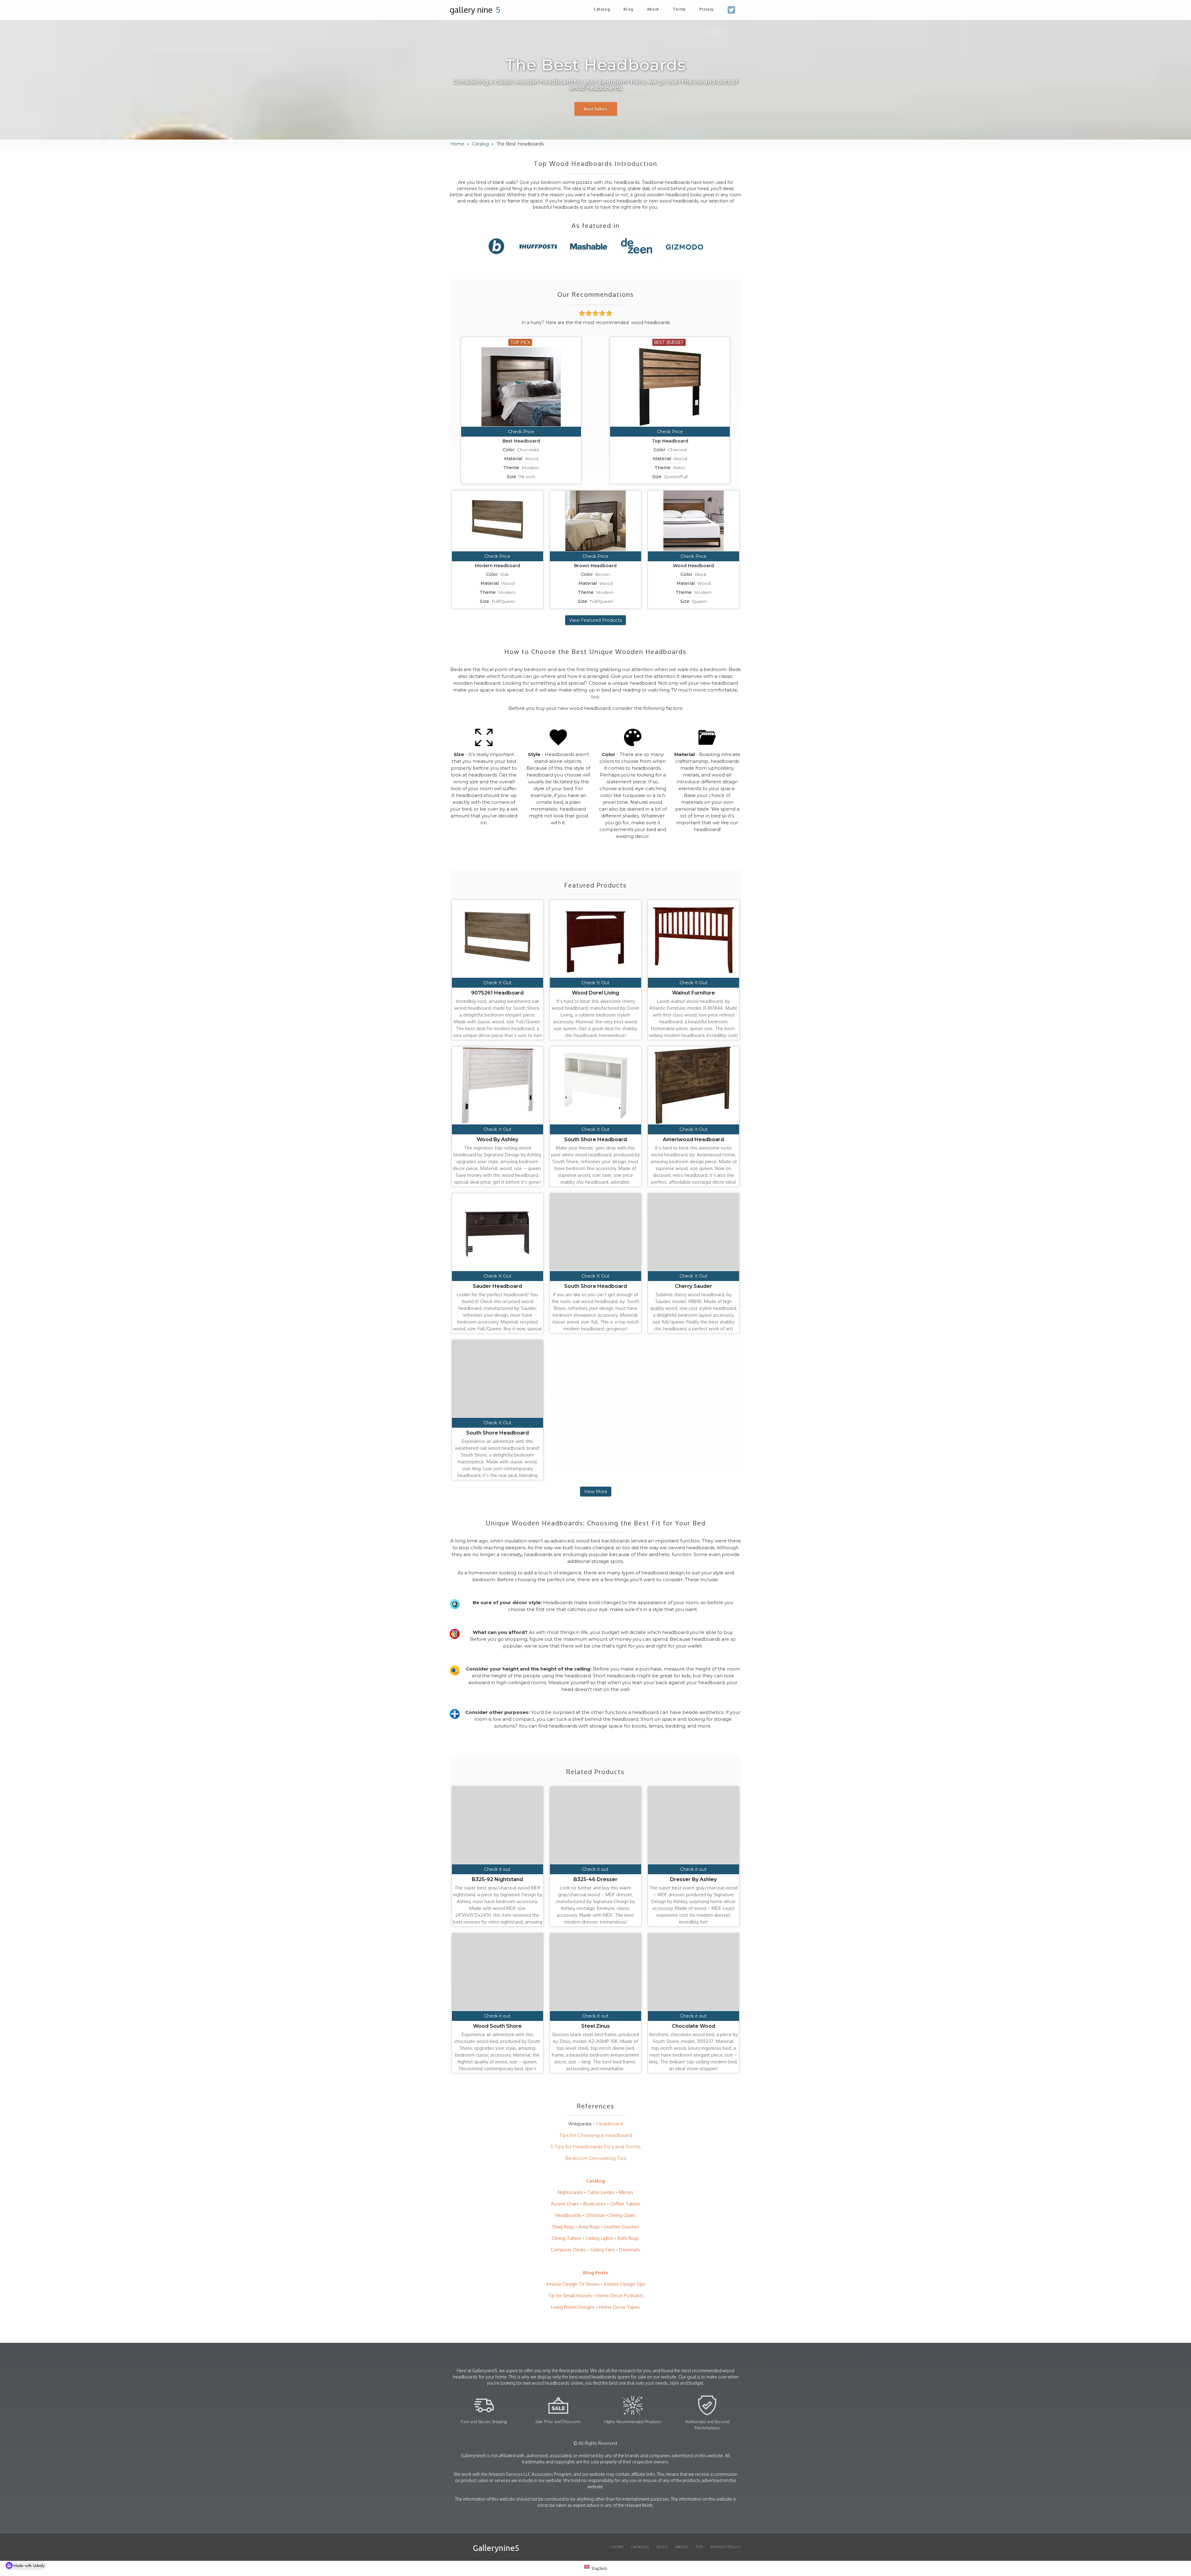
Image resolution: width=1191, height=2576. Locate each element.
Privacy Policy (726, 2547)
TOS (699, 2547)
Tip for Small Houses (570, 2296)
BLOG (662, 2547)
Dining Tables (567, 2238)
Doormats (630, 2250)
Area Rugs (589, 2227)
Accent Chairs (565, 2204)
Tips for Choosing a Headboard (596, 2135)
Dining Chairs (622, 2215)
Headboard (609, 2124)
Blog (628, 9)
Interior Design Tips (624, 2284)
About (682, 2547)
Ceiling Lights (599, 2238)
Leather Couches (622, 2227)
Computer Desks (568, 2250)
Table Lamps (601, 2192)
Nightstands (570, 2192)
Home (457, 144)
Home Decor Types (619, 2307)
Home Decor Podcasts (620, 2296)
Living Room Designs (573, 2307)
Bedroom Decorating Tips (596, 2158)
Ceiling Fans (602, 2250)
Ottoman (595, 2215)
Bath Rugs (628, 2238)
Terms (679, 9)
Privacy (707, 9)
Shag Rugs (563, 2227)
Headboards (568, 2215)
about (653, 9)
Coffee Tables (625, 2204)
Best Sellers (596, 109)
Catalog (602, 9)
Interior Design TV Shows (573, 2284)
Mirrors (626, 2192)
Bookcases (595, 2204)
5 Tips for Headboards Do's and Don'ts (595, 2147)
